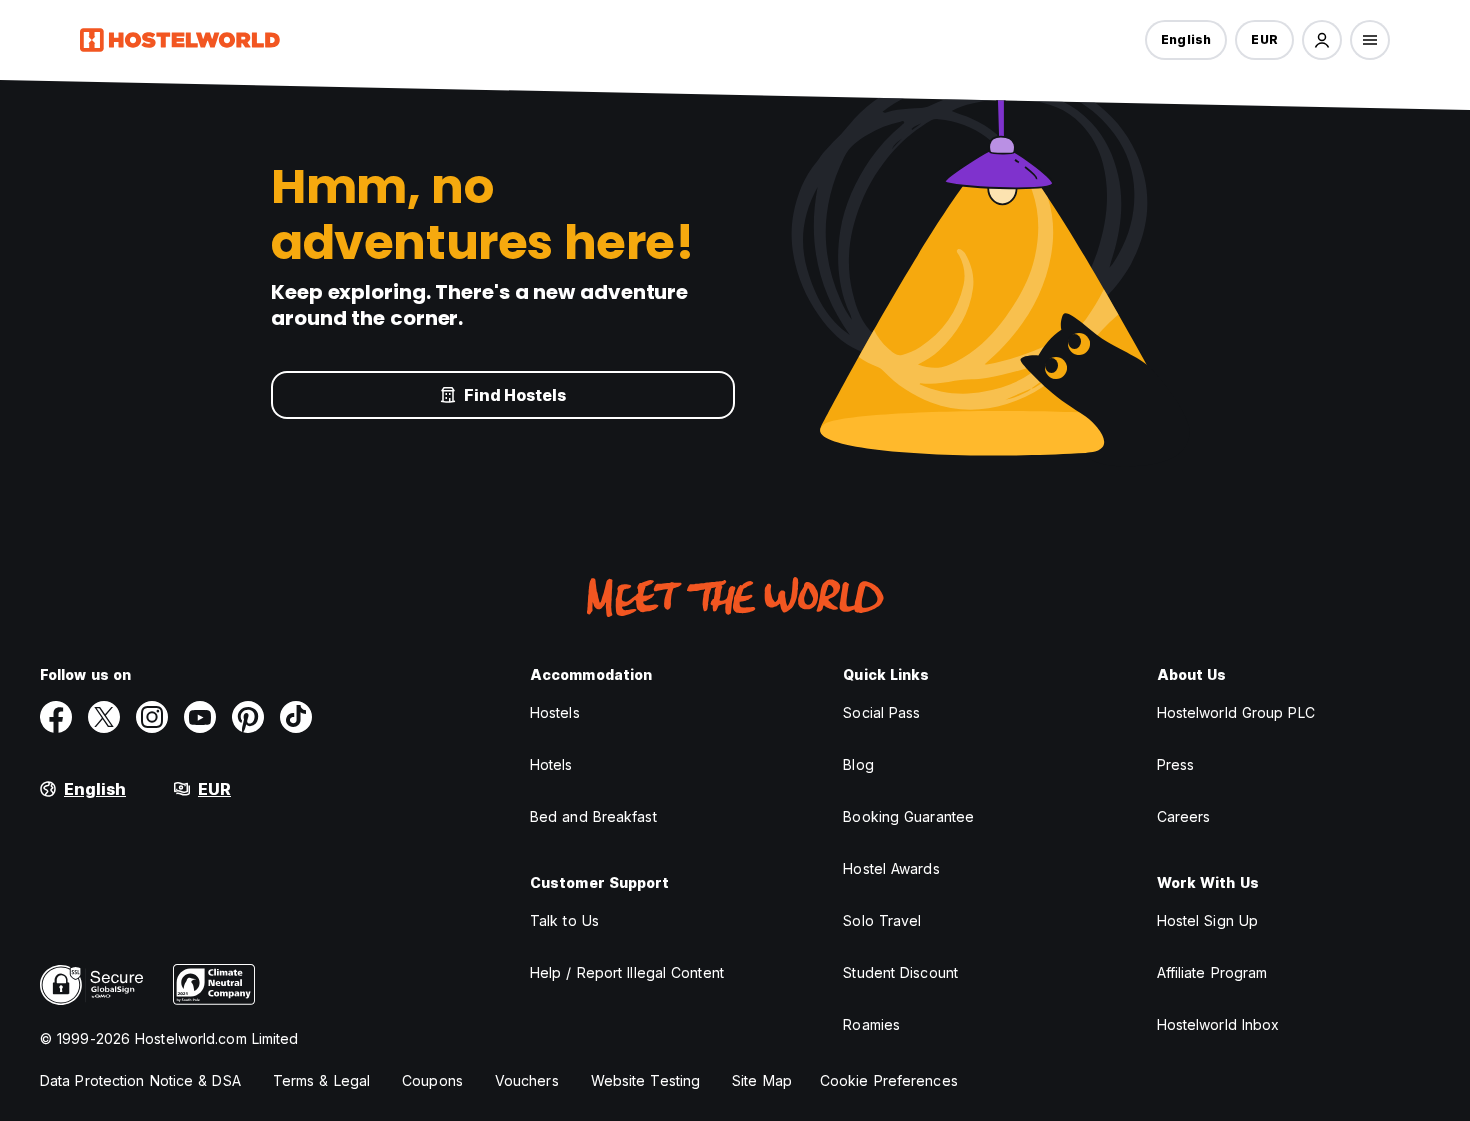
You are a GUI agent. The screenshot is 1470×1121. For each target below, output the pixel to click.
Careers (1184, 816)
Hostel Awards (891, 868)
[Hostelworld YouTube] (200, 717)
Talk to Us (564, 920)
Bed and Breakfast (593, 816)
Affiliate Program (1212, 972)
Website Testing (646, 1080)
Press (1176, 764)
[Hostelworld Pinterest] (248, 717)
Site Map (762, 1080)
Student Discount (900, 972)
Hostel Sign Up (1207, 920)
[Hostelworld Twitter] (104, 717)
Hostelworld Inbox (1218, 1024)
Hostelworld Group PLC (1236, 712)
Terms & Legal (321, 1080)
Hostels (555, 712)
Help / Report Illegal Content (627, 972)
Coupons (432, 1080)
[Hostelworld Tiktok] (296, 717)
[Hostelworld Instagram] (152, 717)
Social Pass (881, 712)
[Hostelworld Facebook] (56, 717)
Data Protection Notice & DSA (140, 1080)
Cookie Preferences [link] (889, 1080)
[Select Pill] (1322, 40)
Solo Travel (882, 920)
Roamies (871, 1024)
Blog (858, 764)
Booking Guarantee (908, 816)
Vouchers (527, 1080)
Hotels (551, 764)
